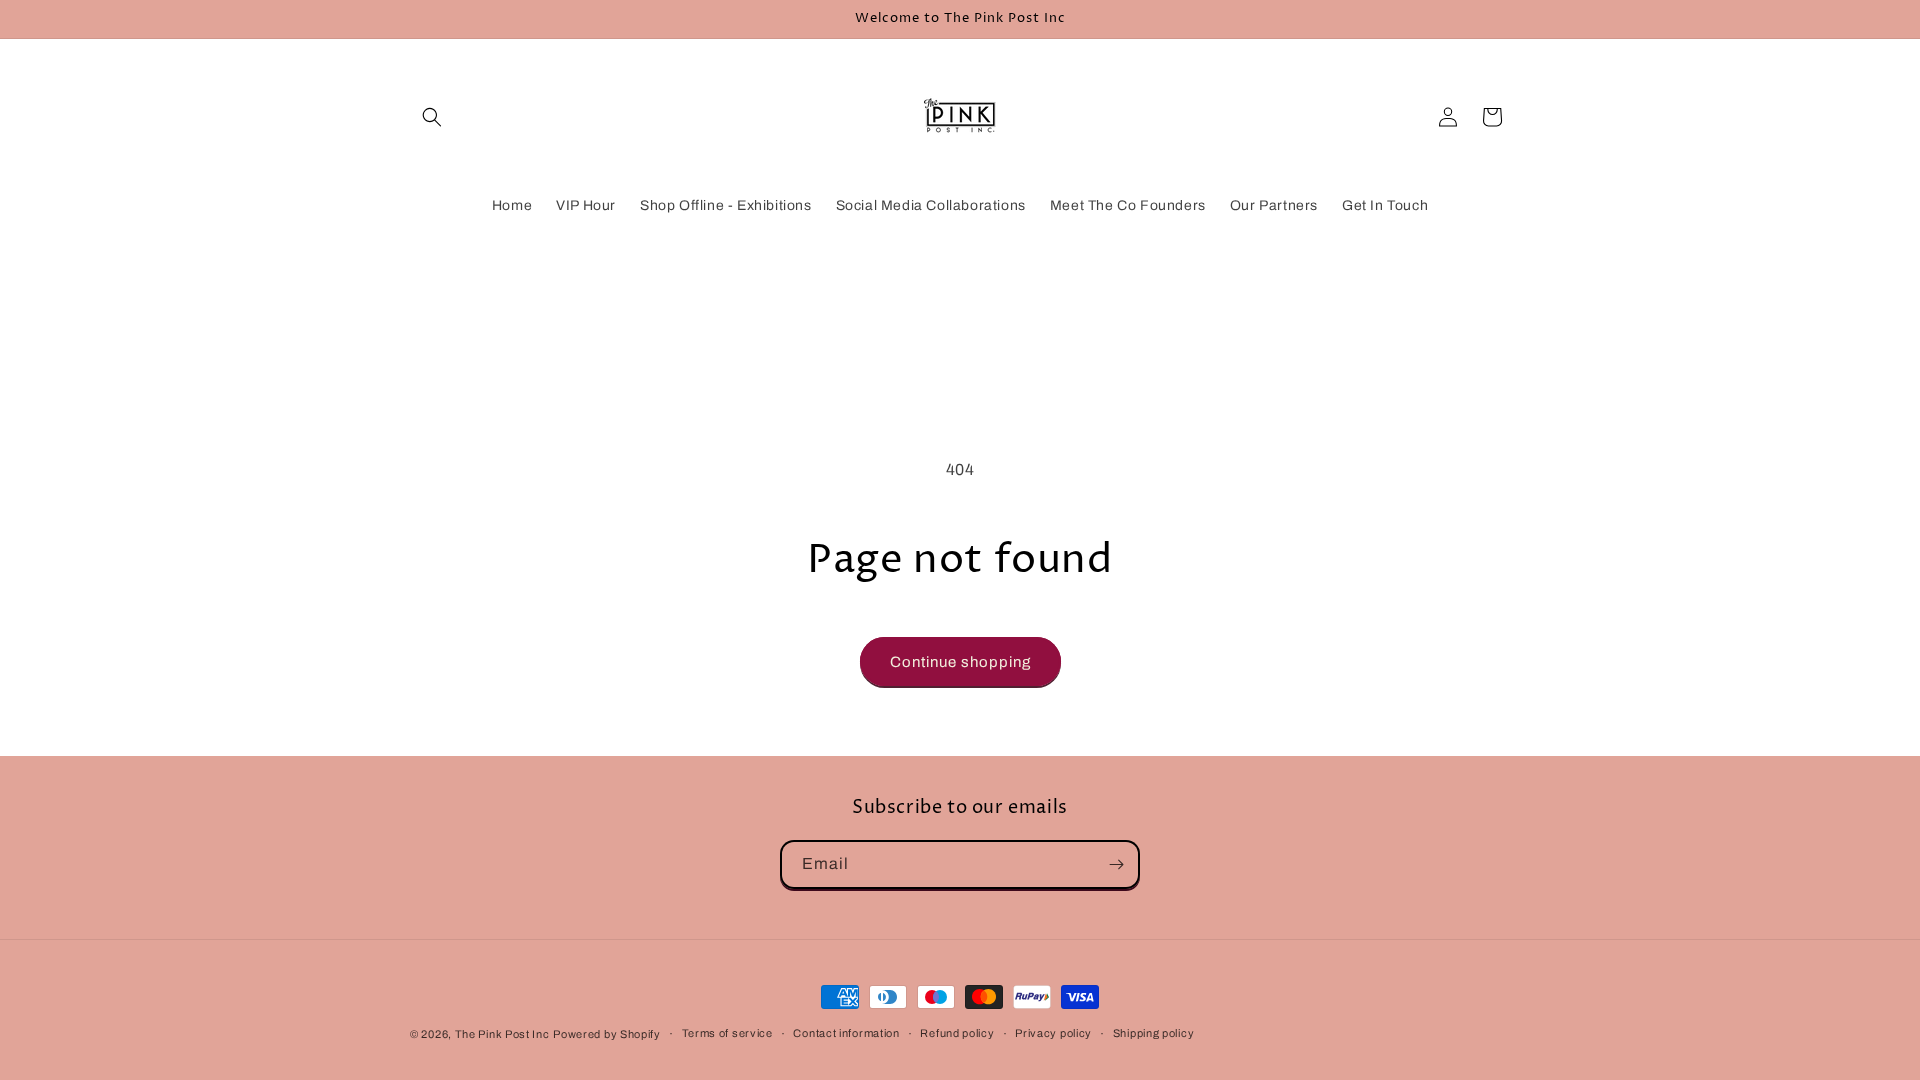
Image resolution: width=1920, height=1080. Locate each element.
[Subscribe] (1116, 864)
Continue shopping (960, 662)
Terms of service (727, 1033)
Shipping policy (1154, 1033)
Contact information (846, 1033)
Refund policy (957, 1033)
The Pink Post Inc (502, 1034)
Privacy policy (1053, 1033)
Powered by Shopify (607, 1034)
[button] (432, 117)
